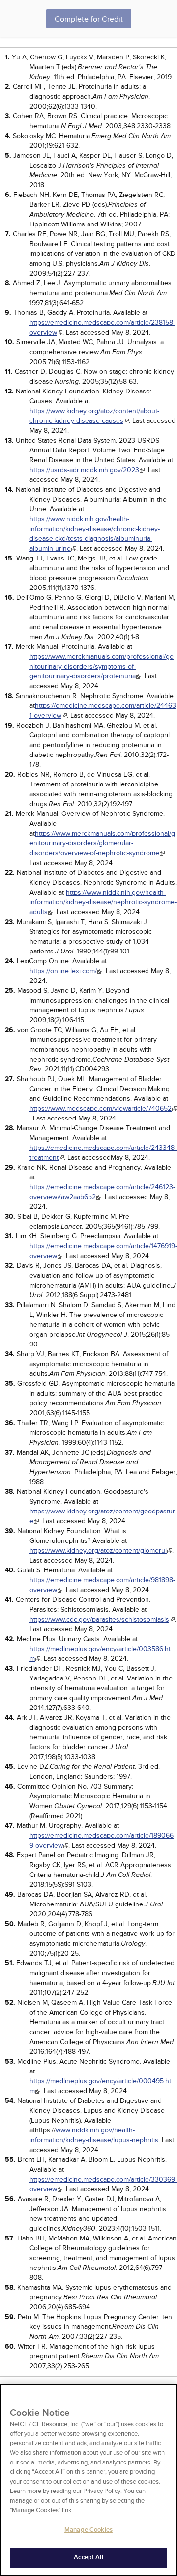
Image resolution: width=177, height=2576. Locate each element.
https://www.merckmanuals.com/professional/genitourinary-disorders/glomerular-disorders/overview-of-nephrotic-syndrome (102, 843)
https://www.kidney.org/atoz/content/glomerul (98, 1551)
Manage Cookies (88, 2530)
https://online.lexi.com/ (63, 971)
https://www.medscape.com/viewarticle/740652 (101, 1108)
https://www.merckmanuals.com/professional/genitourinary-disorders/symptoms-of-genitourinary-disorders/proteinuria (102, 666)
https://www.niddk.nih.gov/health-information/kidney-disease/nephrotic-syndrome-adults (103, 902)
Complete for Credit (89, 19)
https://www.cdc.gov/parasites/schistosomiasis (99, 1619)
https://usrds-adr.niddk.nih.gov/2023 (84, 470)
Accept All (88, 2557)
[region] (88, 2480)
